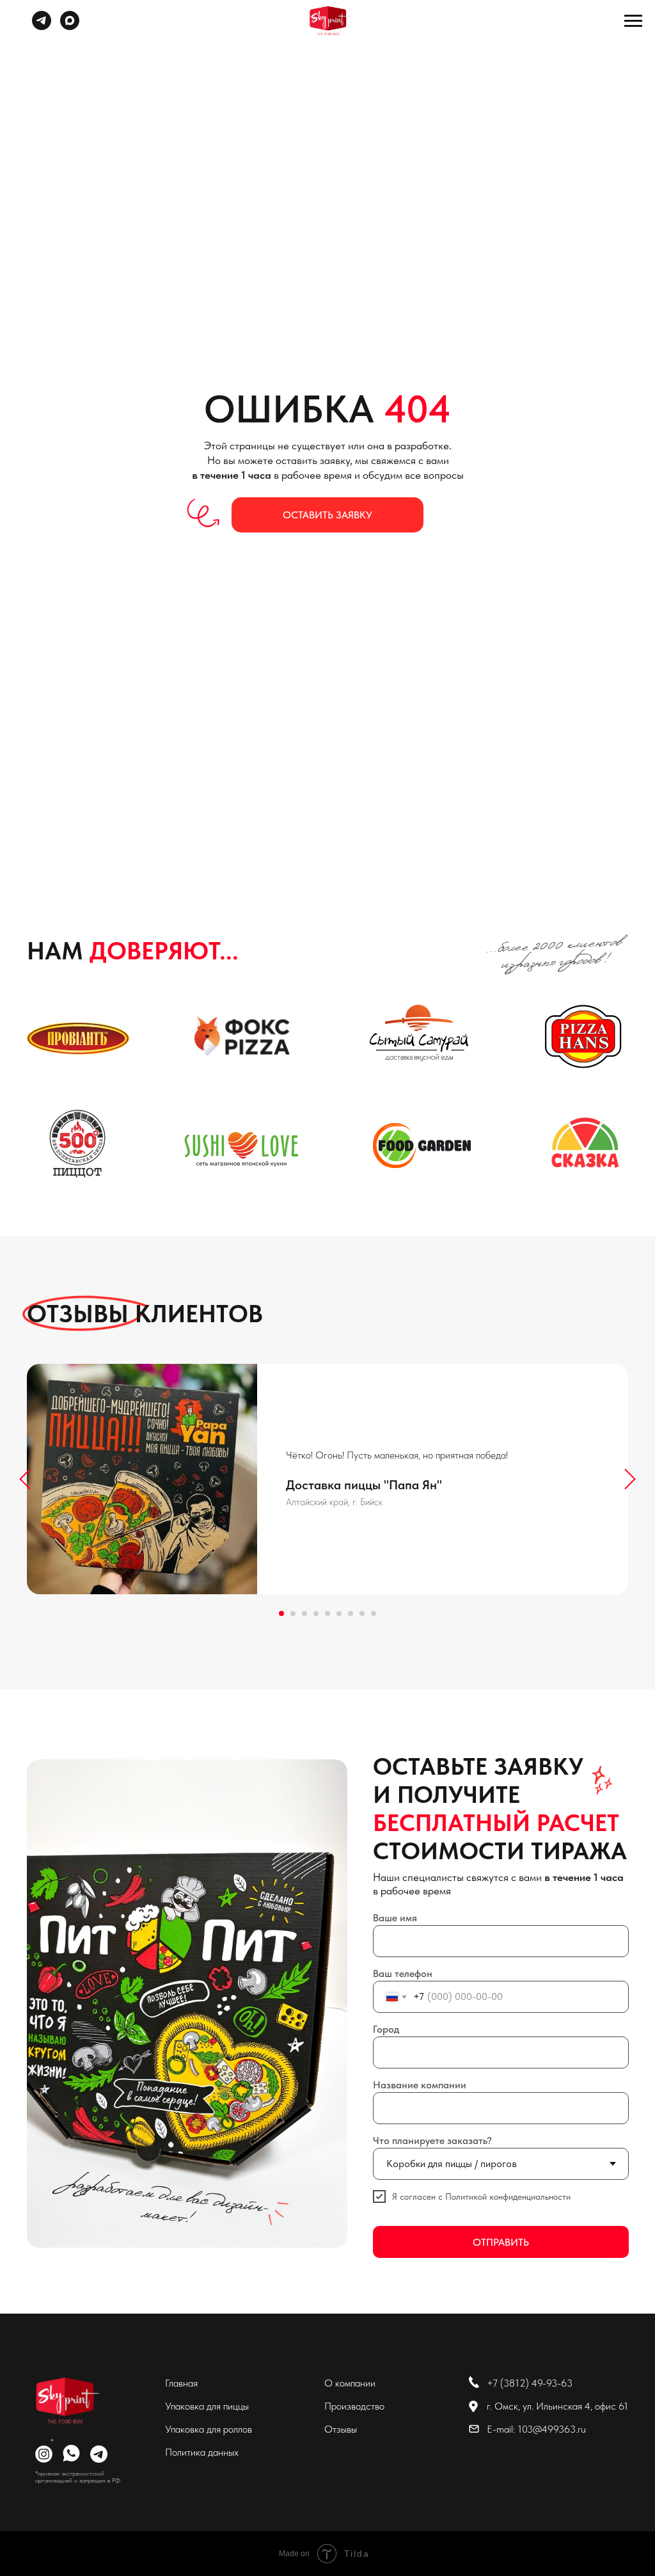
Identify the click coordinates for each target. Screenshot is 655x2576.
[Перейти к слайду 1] (281, 1613)
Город (386, 2029)
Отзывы (341, 2429)
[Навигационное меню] (633, 21)
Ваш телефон (403, 1973)
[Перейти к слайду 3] (304, 1613)
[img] (65, 2401)
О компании (350, 2383)
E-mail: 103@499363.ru (536, 2429)
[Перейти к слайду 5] (327, 1613)
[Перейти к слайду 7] (351, 1613)
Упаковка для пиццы (207, 2406)
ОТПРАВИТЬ (501, 2242)
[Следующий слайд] (630, 1479)
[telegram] (42, 27)
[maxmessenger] (70, 27)
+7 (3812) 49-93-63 (530, 2383)
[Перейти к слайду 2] (293, 1613)
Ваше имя (395, 1918)
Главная (181, 2383)
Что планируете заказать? (432, 2140)
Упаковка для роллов (209, 2429)
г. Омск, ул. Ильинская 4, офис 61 (557, 2406)
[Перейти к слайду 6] (339, 1613)
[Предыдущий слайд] (25, 1479)
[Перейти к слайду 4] (316, 1613)
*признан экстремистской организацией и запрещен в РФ (78, 2476)
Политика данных (202, 2452)
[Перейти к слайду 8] (362, 1613)
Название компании (420, 2085)
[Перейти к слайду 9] (374, 1613)
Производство (354, 2406)
